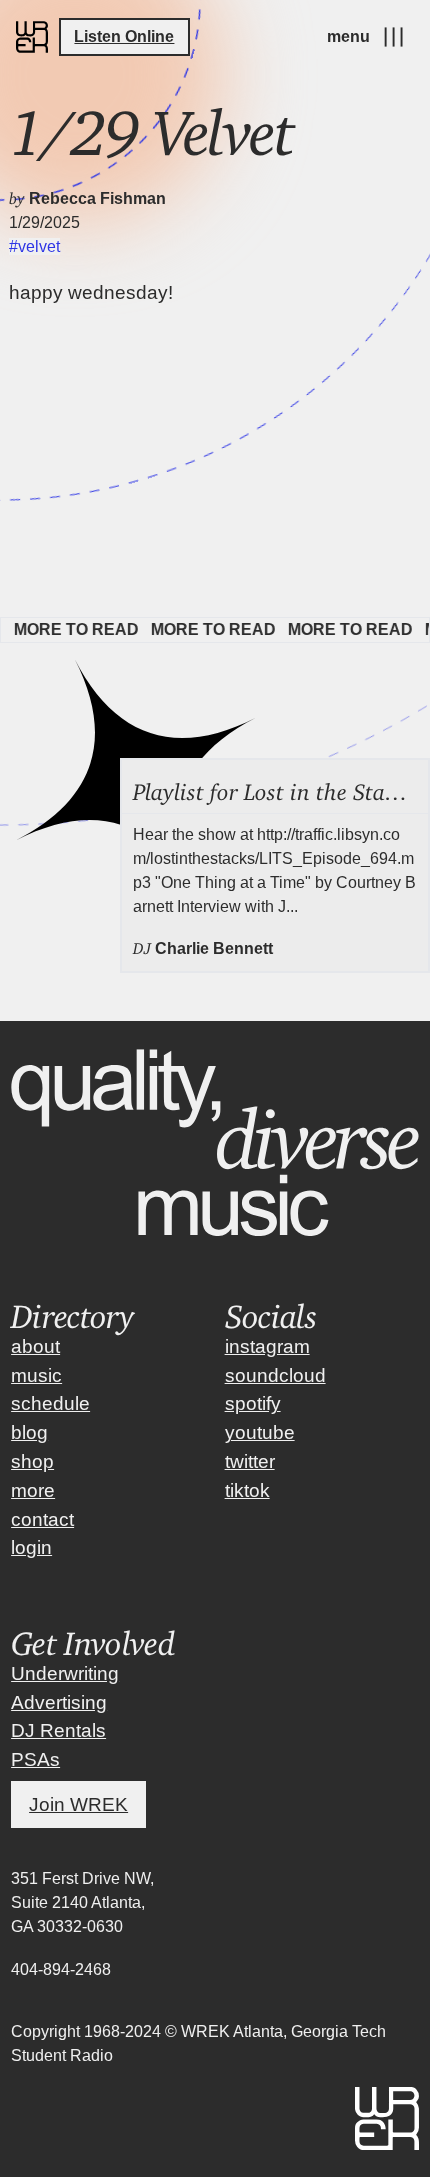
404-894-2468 (61, 1969)
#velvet (34, 246)
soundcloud (275, 1375)
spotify (253, 1403)
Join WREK (78, 1804)
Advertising (59, 1702)
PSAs (35, 1759)
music (36, 1375)
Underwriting (65, 1673)
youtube (260, 1432)
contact (42, 1519)
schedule (50, 1403)
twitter (250, 1461)
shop (32, 1461)
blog (29, 1432)
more (33, 1490)
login (31, 1547)
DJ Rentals (58, 1730)
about (35, 1346)
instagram (267, 1346)
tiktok (247, 1490)
